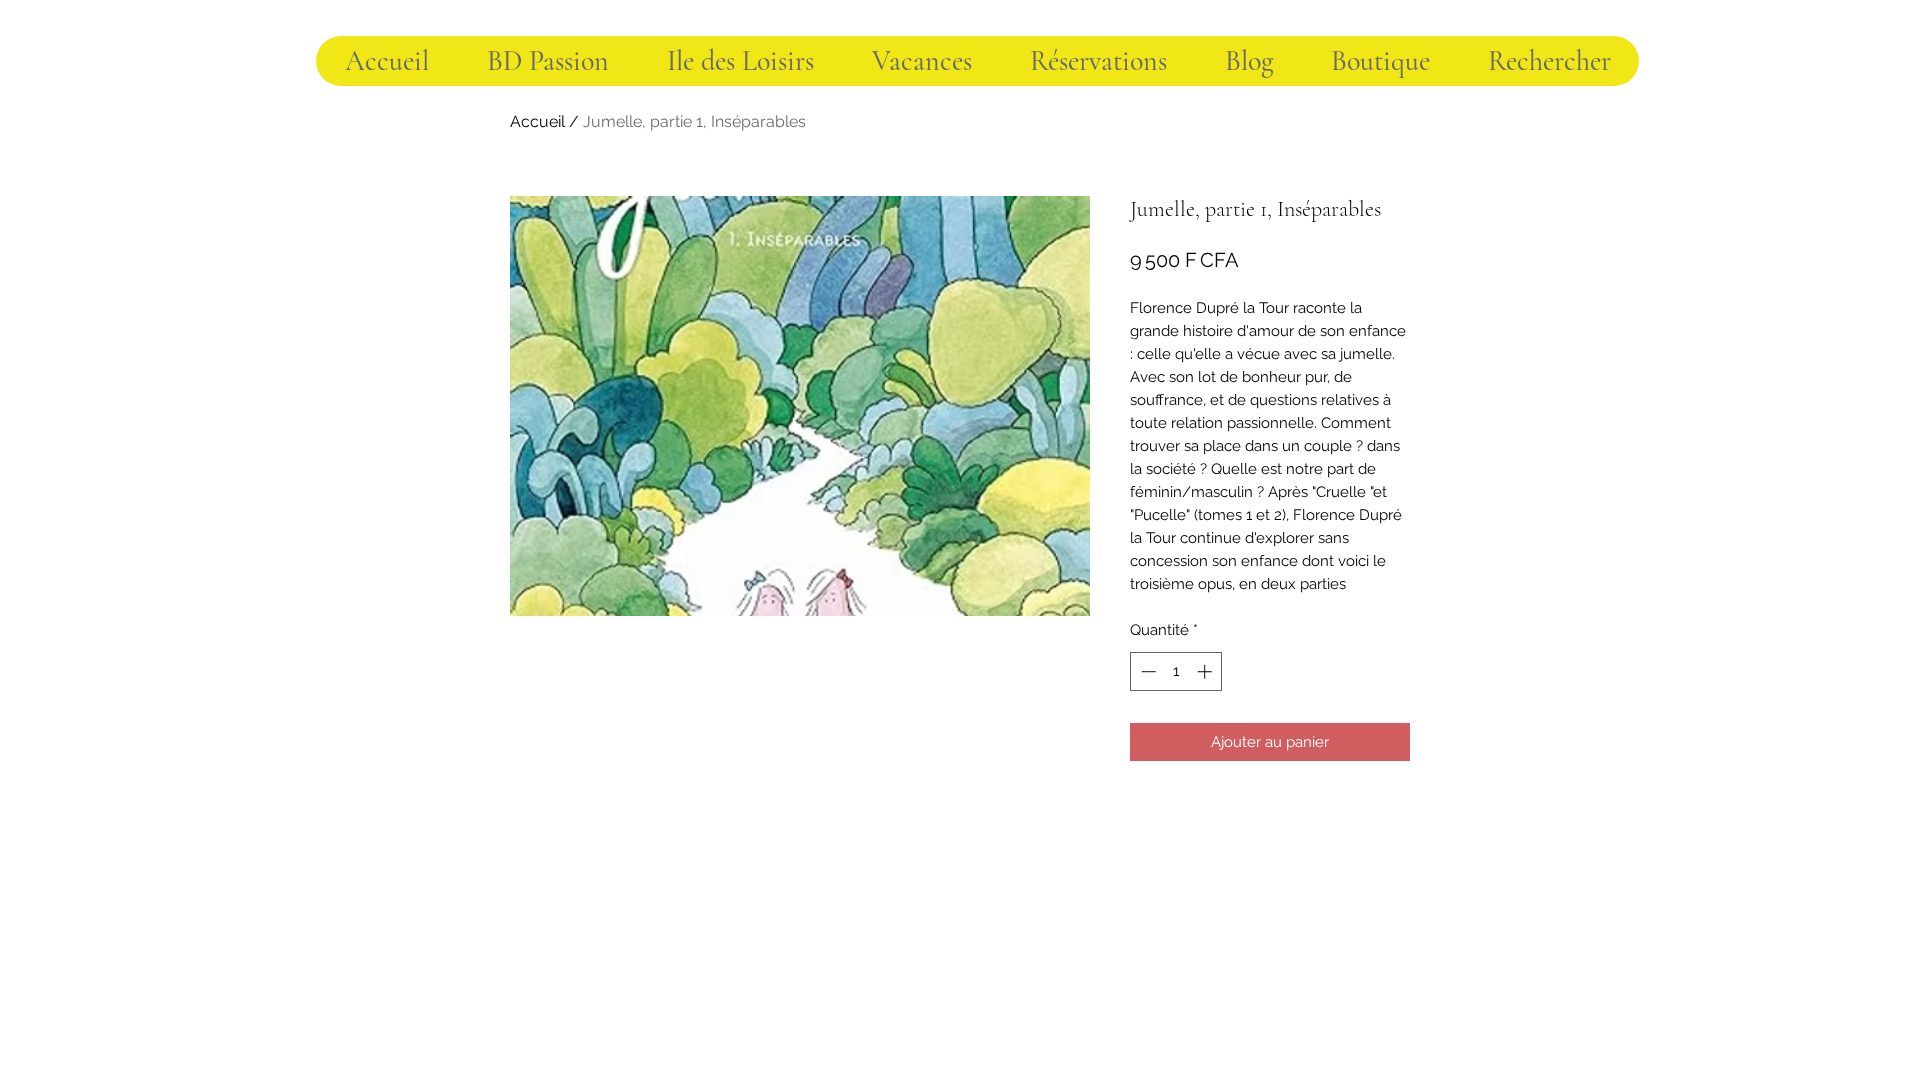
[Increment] (1206, 671)
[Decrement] (1146, 671)
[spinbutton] (1176, 671)
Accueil (537, 121)
